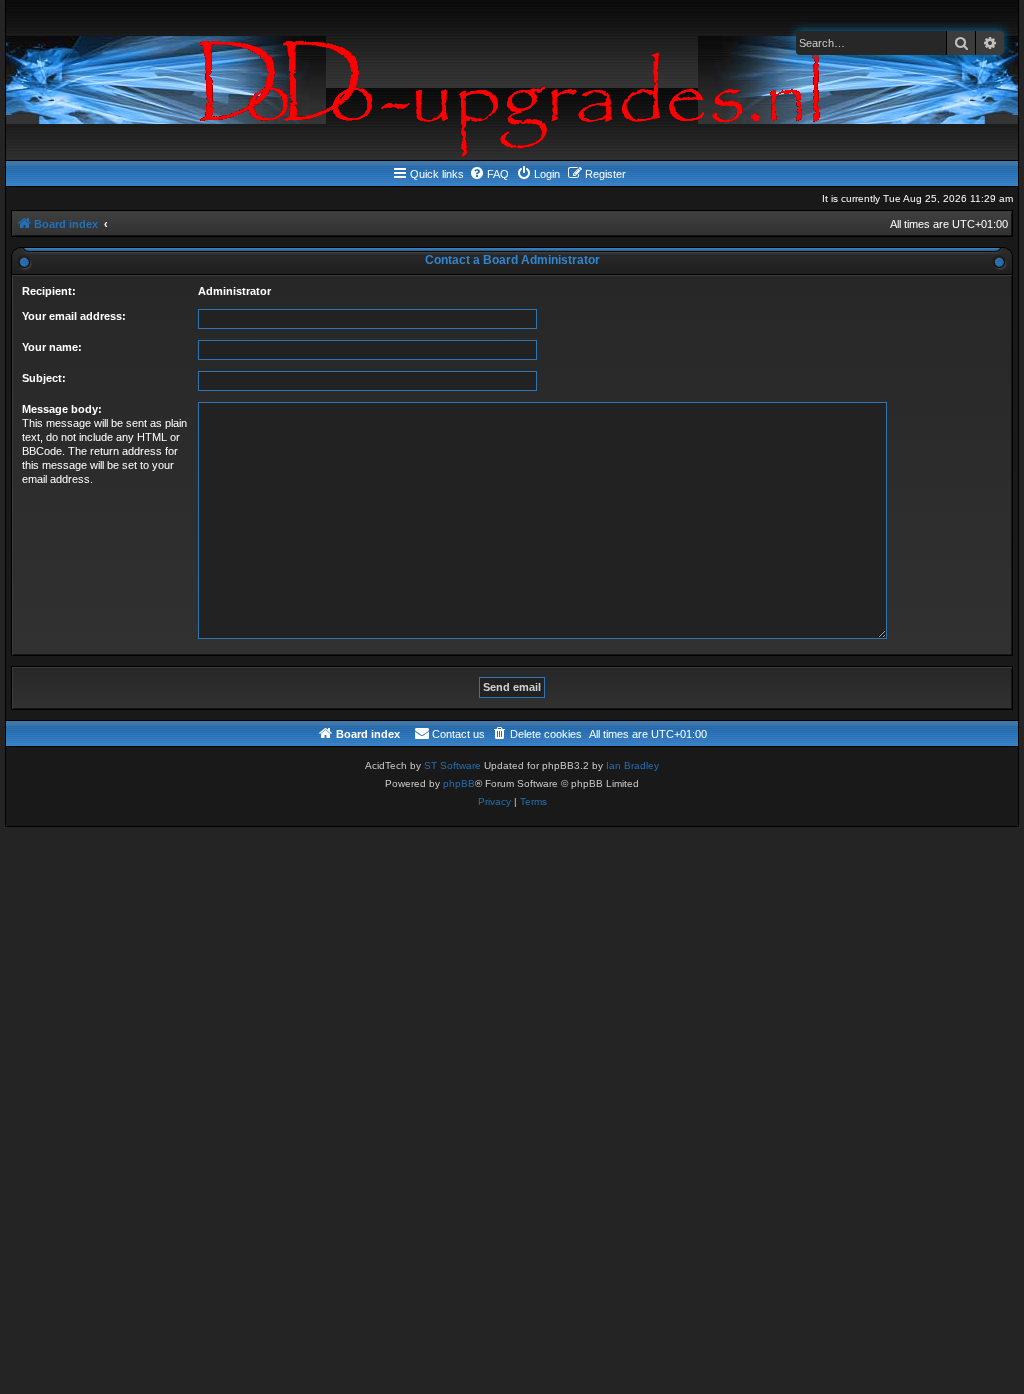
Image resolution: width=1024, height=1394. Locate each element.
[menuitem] (489, 174)
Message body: (62, 409)
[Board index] (512, 80)
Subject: (44, 378)
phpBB (459, 783)
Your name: (52, 347)
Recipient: (49, 291)
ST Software (452, 765)
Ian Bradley (632, 765)
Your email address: (74, 316)
